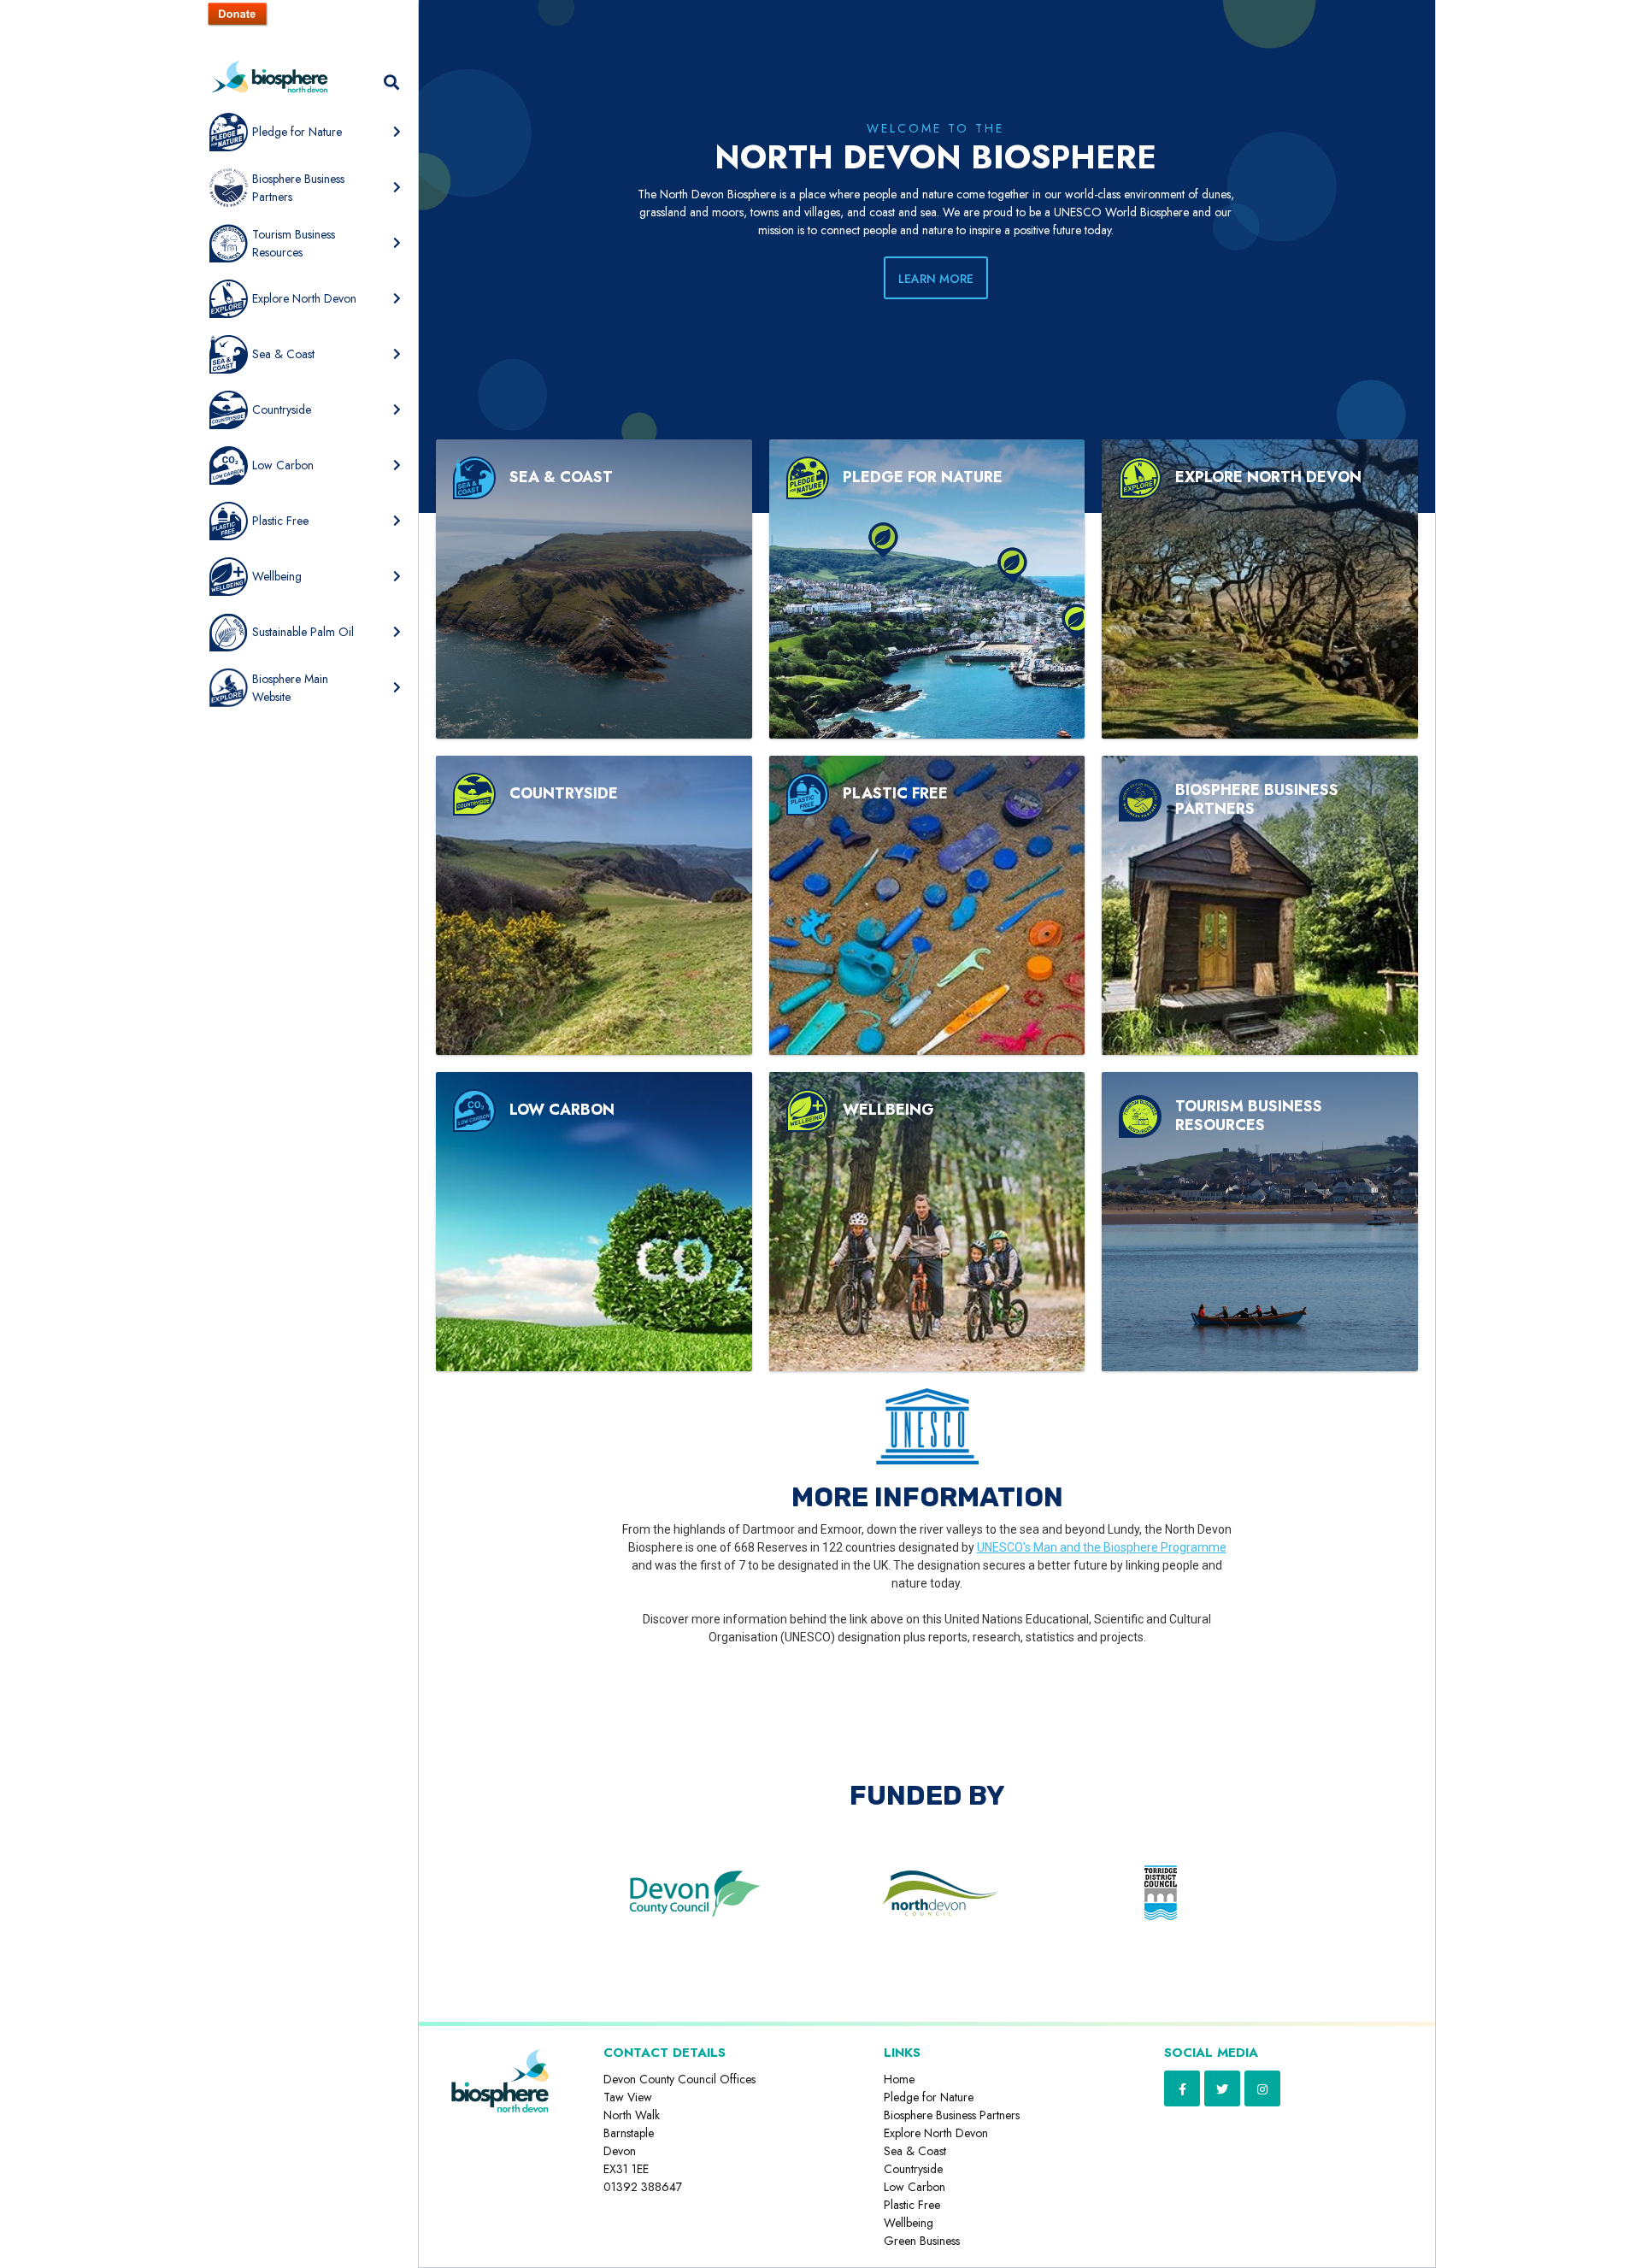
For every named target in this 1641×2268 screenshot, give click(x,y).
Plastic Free (912, 2205)
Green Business (922, 2241)
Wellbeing (909, 2223)
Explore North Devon (936, 2133)
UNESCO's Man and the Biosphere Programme (1102, 1547)
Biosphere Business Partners (952, 2115)
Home (899, 2079)
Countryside (913, 2169)
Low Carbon (915, 2187)
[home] (269, 91)
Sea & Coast (915, 2151)
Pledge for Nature (929, 2097)
